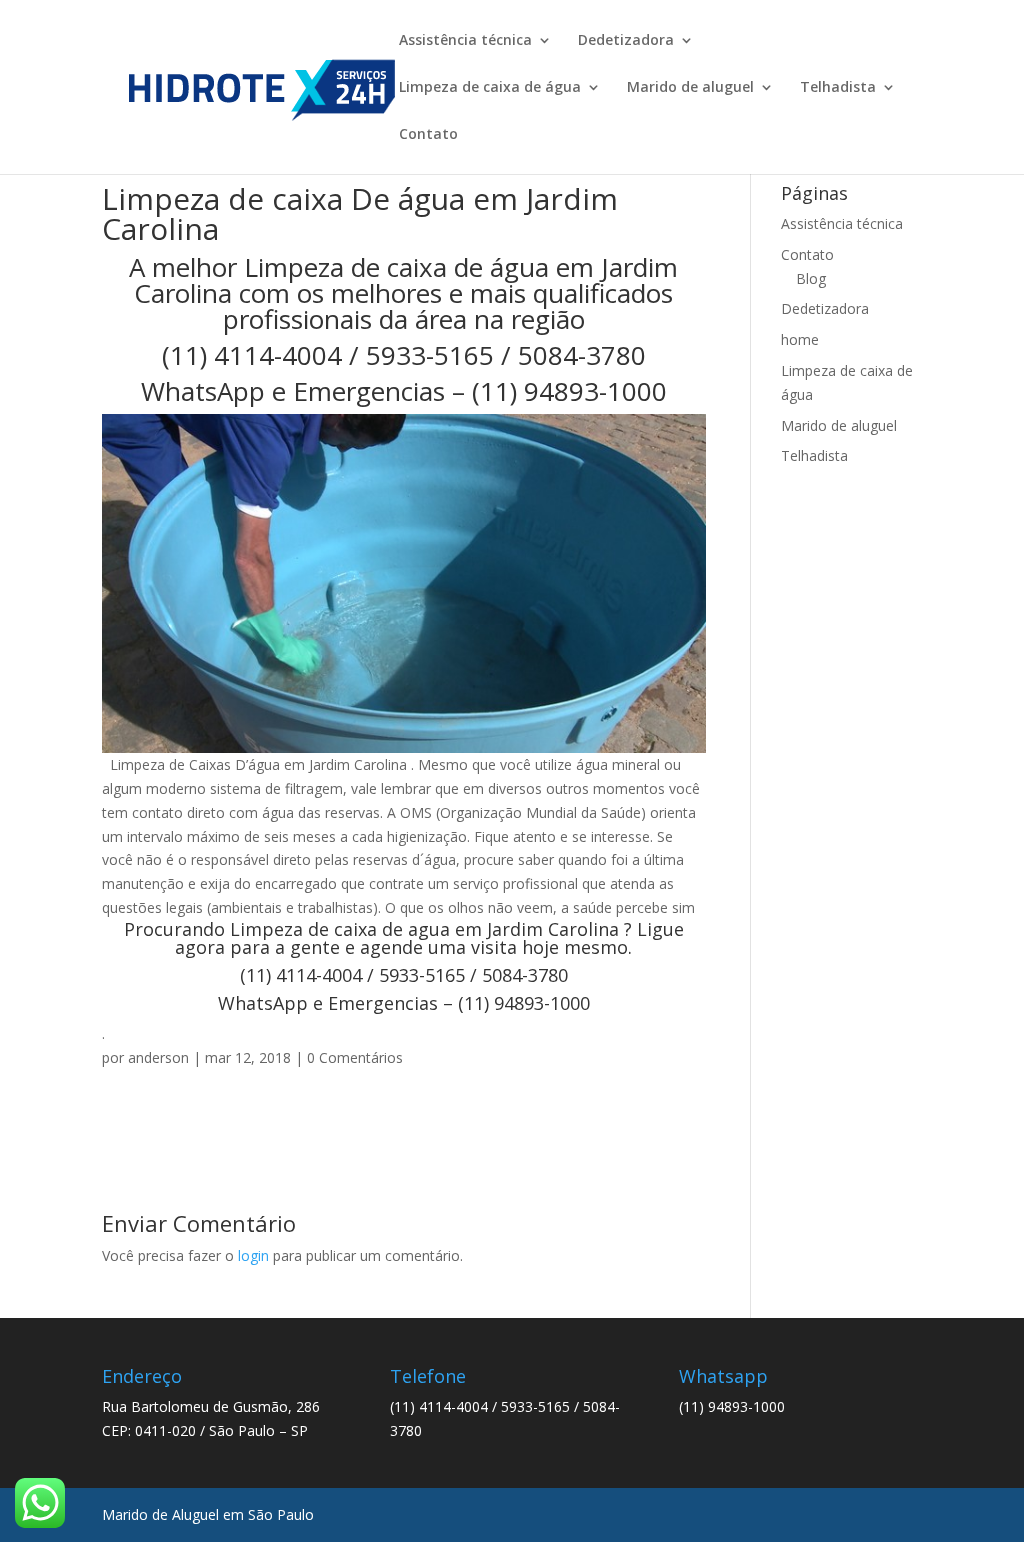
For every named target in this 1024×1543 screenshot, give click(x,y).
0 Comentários (355, 1057)
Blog (811, 278)
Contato (428, 135)
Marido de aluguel (690, 88)
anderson (158, 1057)
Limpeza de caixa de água (490, 88)
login (253, 1255)
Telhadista (838, 88)
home (800, 339)
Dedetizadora (626, 41)
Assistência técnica (465, 41)
